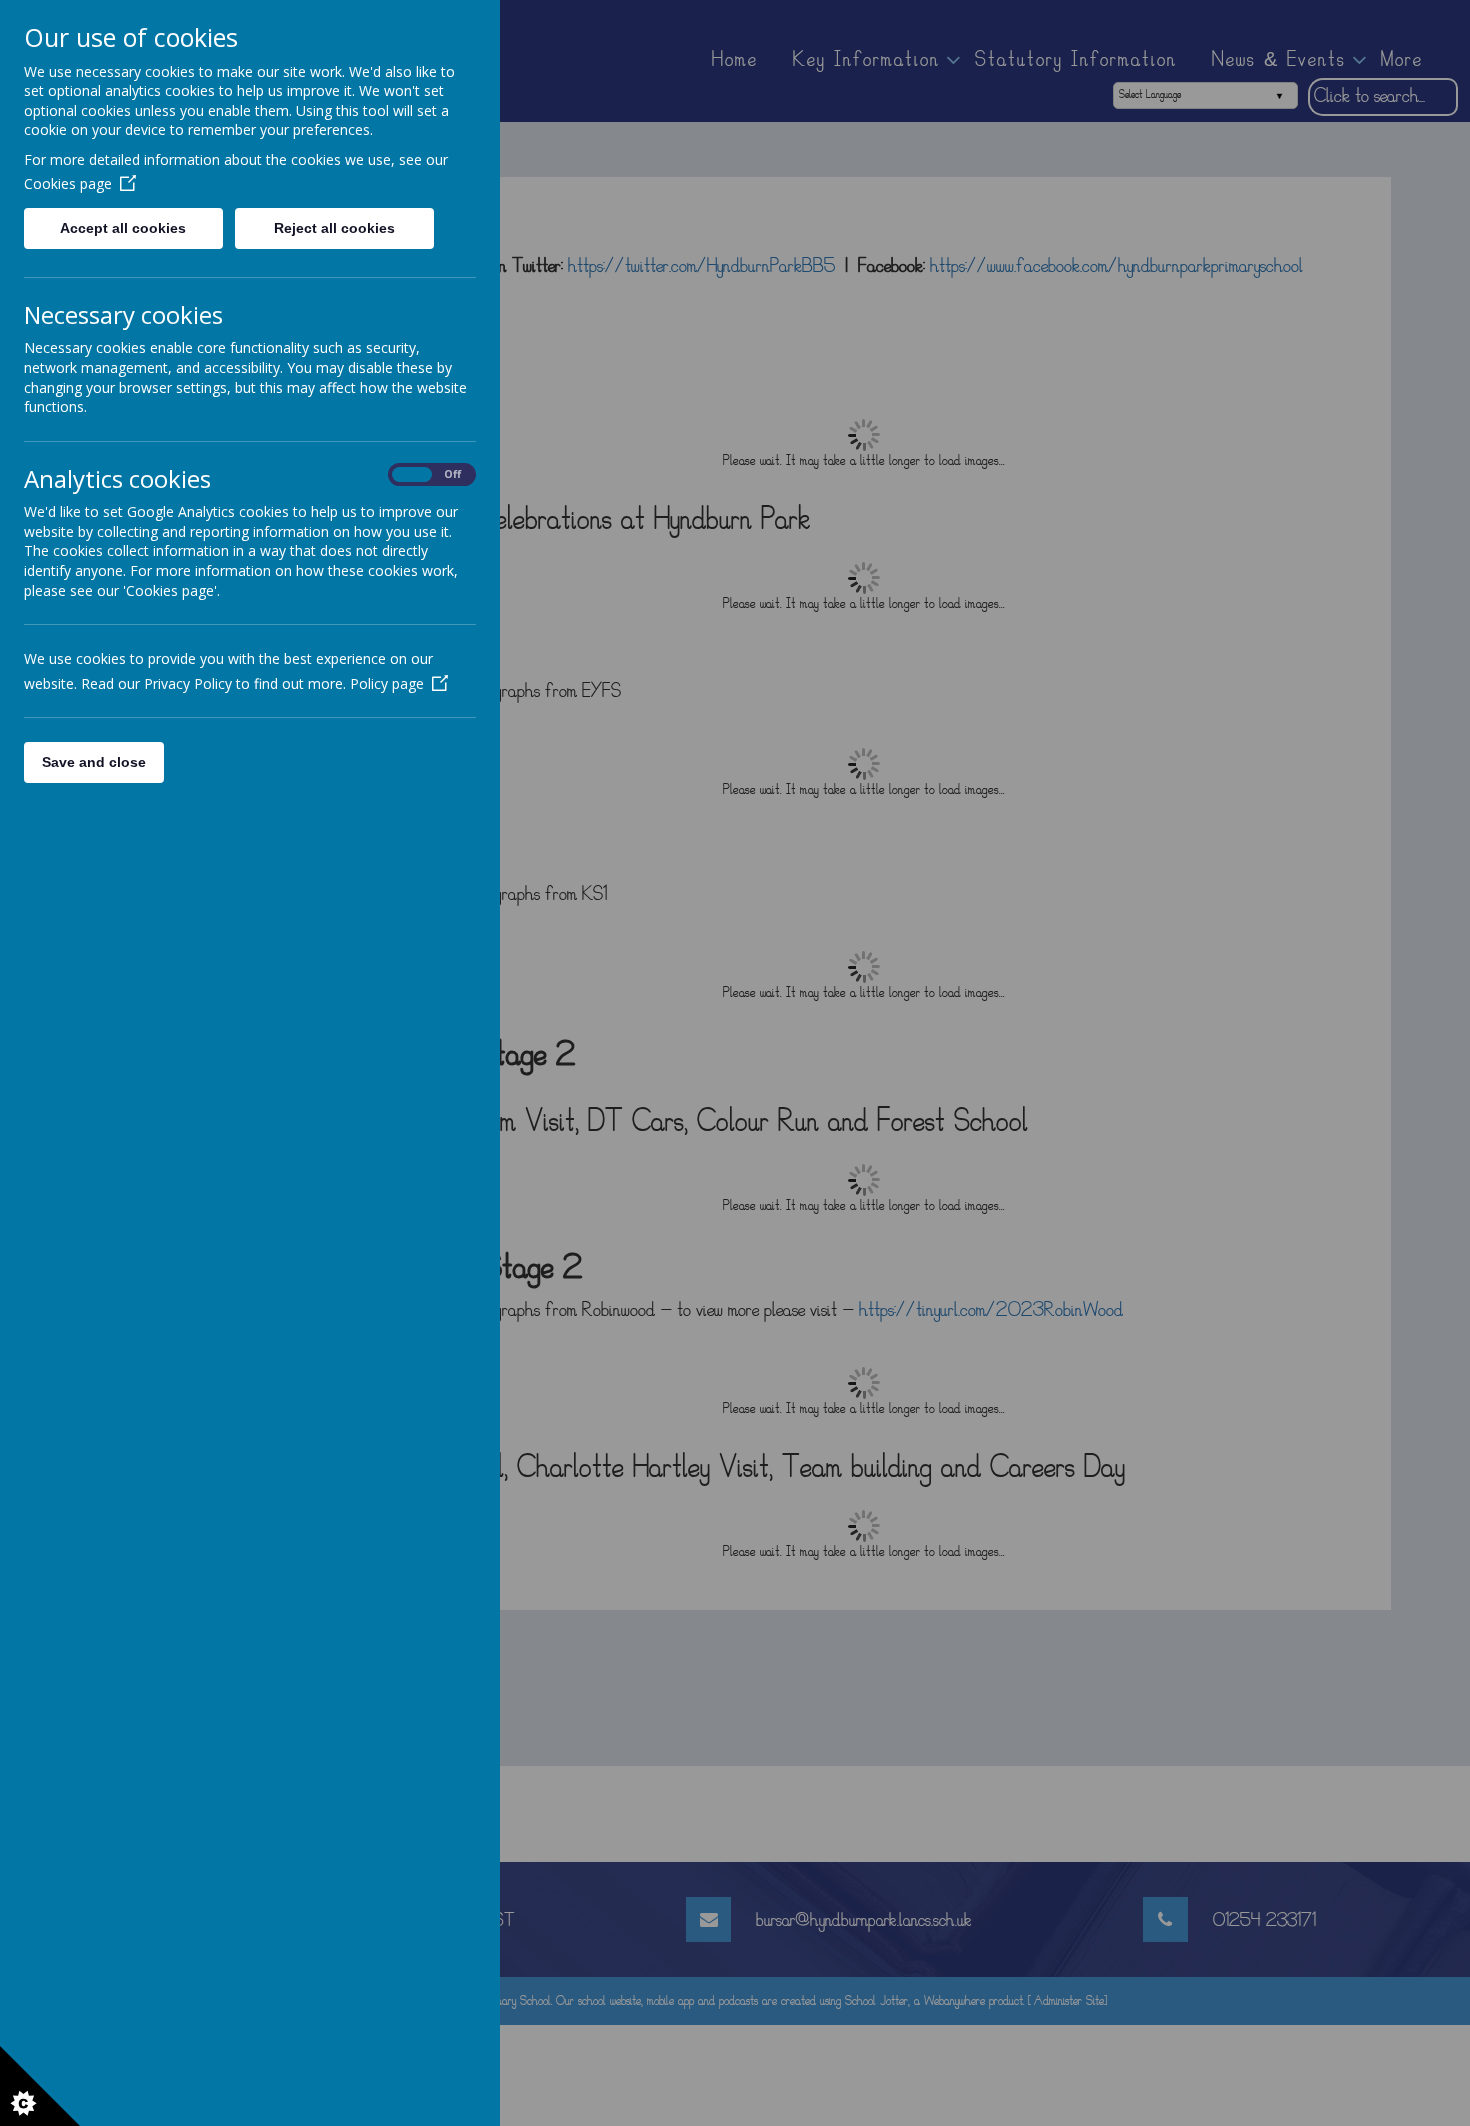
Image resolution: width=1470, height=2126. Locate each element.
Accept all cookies (123, 228)
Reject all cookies (334, 228)
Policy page (387, 683)
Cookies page (68, 183)
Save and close (94, 762)
